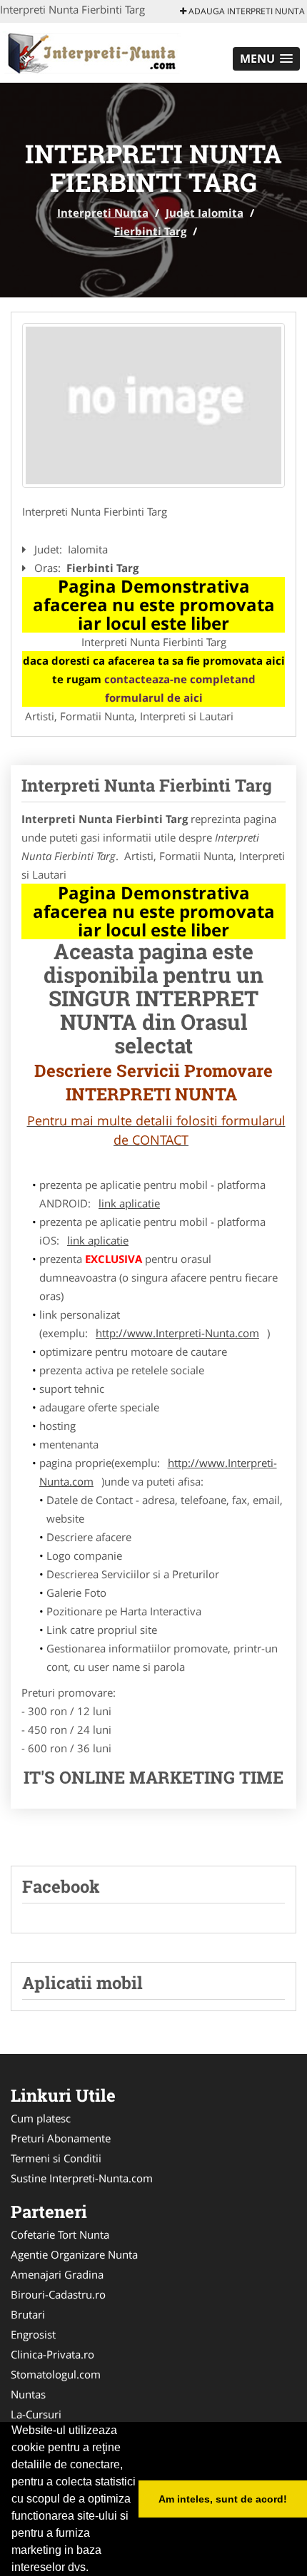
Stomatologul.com (56, 2374)
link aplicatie (129, 1203)
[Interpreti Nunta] (94, 51)
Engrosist (33, 2334)
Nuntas (28, 2394)
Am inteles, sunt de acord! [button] (223, 2499)
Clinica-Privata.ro (52, 2354)
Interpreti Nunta (103, 213)
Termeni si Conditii (56, 2158)
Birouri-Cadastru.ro (58, 2294)
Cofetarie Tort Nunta (60, 2234)
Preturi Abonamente (61, 2138)
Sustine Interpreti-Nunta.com (82, 2178)
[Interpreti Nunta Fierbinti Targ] (153, 405)
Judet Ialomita (205, 213)
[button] (266, 59)
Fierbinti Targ (150, 231)
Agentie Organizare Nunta (74, 2254)
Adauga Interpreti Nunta (246, 11)
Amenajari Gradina (57, 2274)
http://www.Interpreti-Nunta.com (177, 1333)
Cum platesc (41, 2118)
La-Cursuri (36, 2414)
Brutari (28, 2314)
